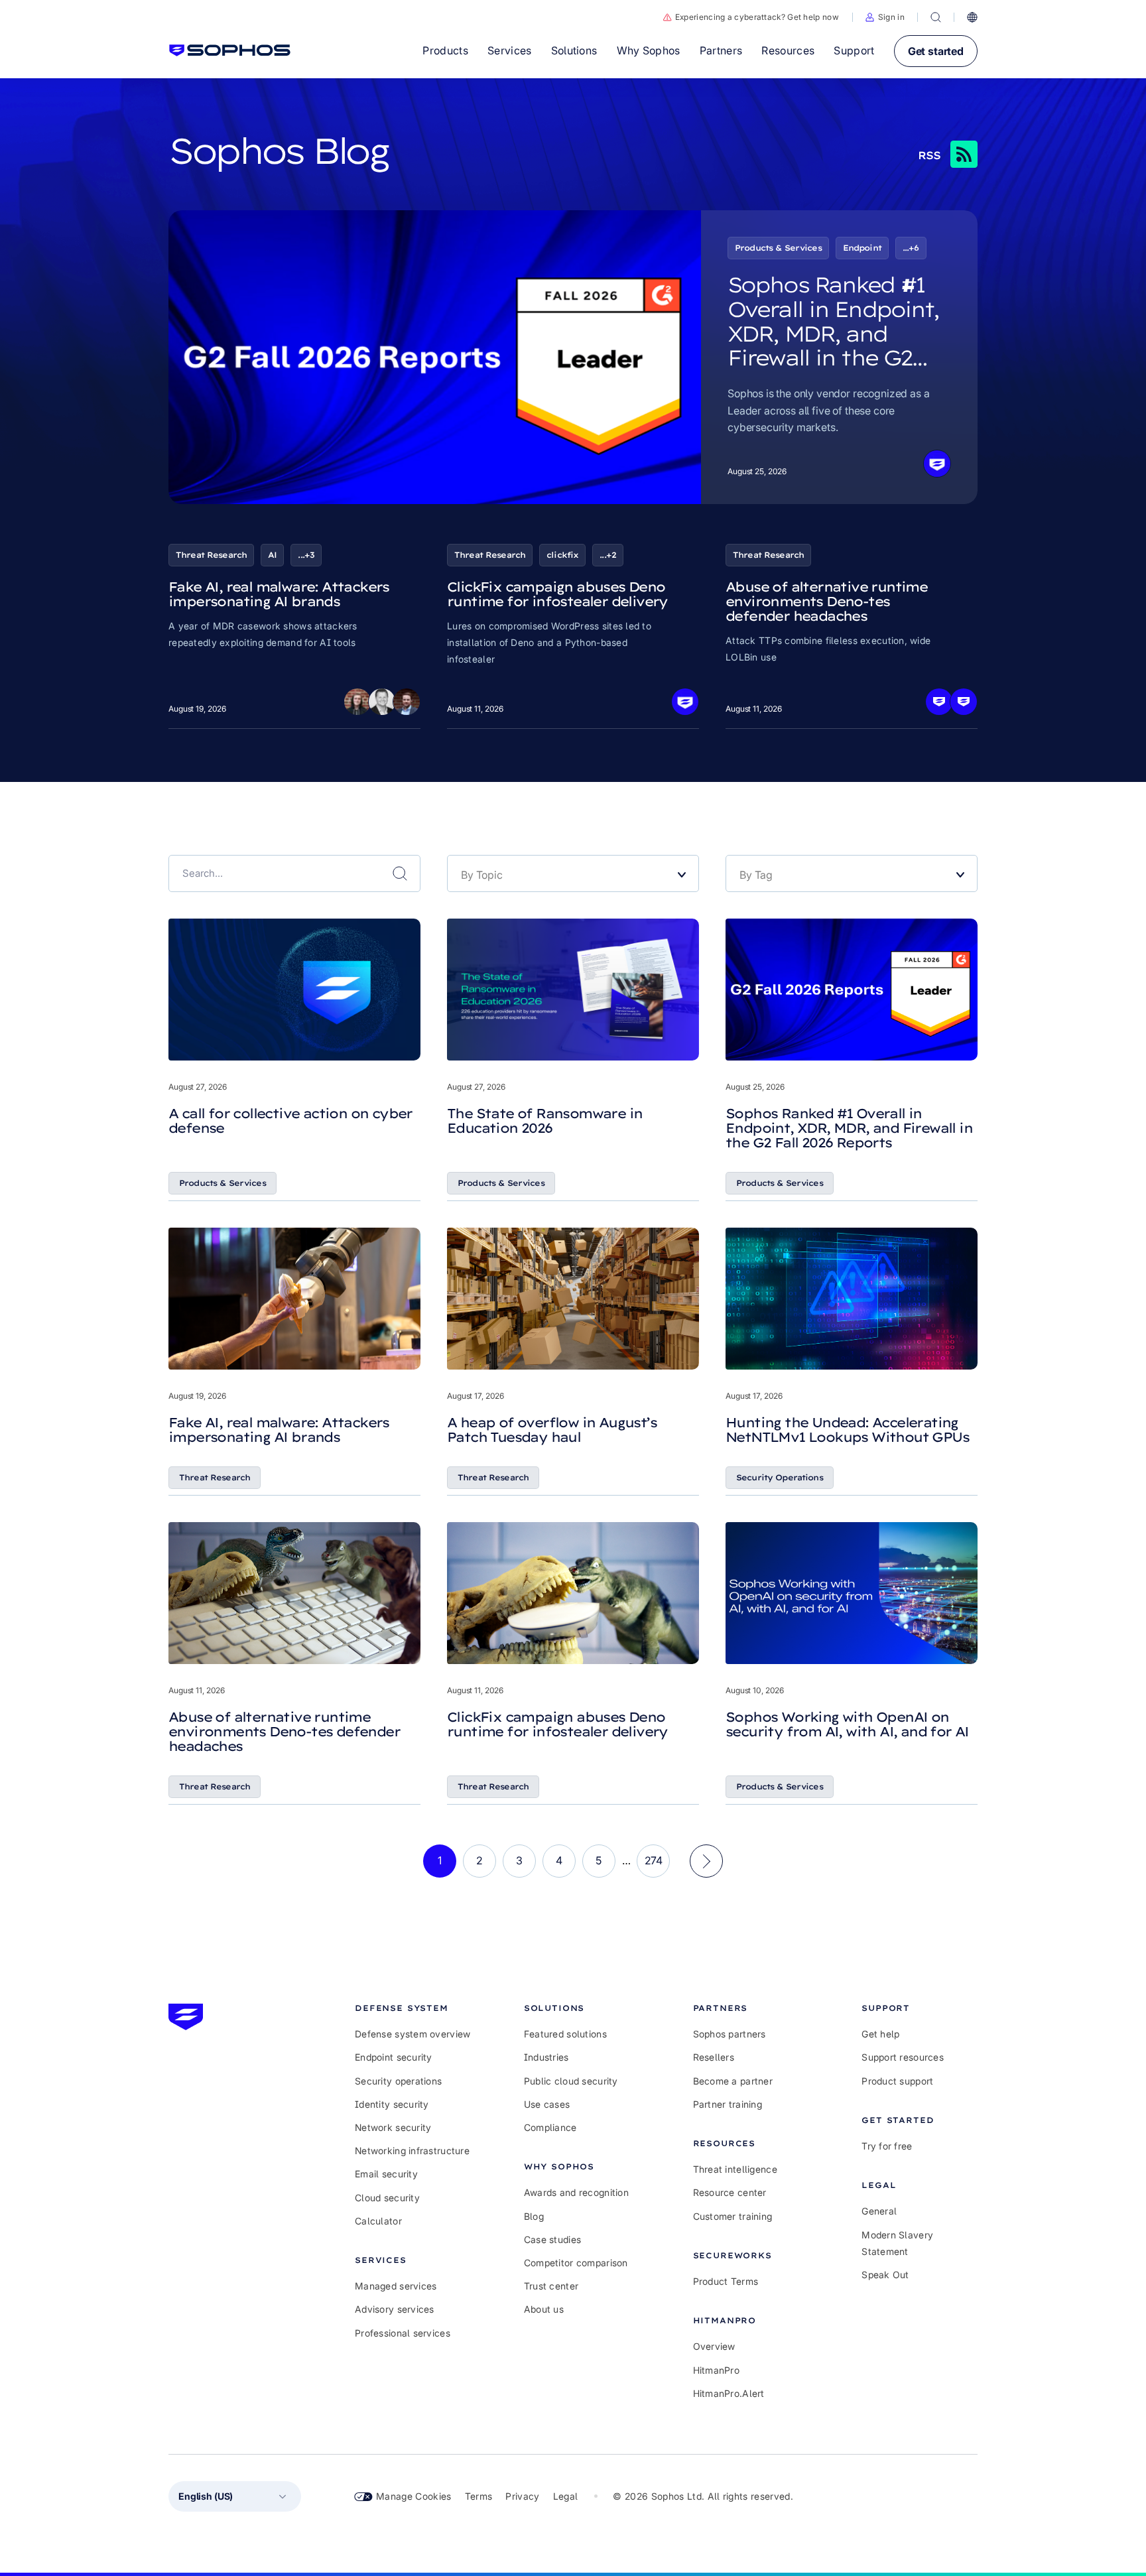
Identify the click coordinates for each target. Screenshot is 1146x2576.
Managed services (396, 2286)
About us (544, 2309)
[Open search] (936, 17)
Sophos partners (730, 2034)
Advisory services (395, 2309)
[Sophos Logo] (230, 50)
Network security (393, 2127)
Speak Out (885, 2275)
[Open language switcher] (972, 17)
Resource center (730, 2192)
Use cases (547, 2104)
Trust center (551, 2286)
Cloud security (387, 2198)
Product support (897, 2081)
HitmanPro (717, 2370)
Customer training (733, 2216)
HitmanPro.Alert (729, 2393)
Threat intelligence (735, 2169)
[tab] (413, 2008)
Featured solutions (565, 2034)
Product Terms (726, 2281)
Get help (880, 2034)
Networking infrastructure (412, 2151)
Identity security (392, 2104)
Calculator (378, 2221)
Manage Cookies (414, 2496)
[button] (885, 17)
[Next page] (706, 1861)
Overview (714, 2346)
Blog (534, 2216)
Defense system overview (413, 2034)
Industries (546, 2057)
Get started (936, 51)
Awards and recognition (576, 2192)
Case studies (552, 2239)
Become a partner (733, 2081)
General (879, 2211)
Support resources (903, 2057)
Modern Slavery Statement (897, 2243)
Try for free (887, 2146)
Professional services (403, 2333)
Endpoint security (394, 2057)
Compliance (550, 2127)
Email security (386, 2174)
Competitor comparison (576, 2263)
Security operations (398, 2081)
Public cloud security (571, 2081)
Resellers (714, 2057)
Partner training (728, 2104)
